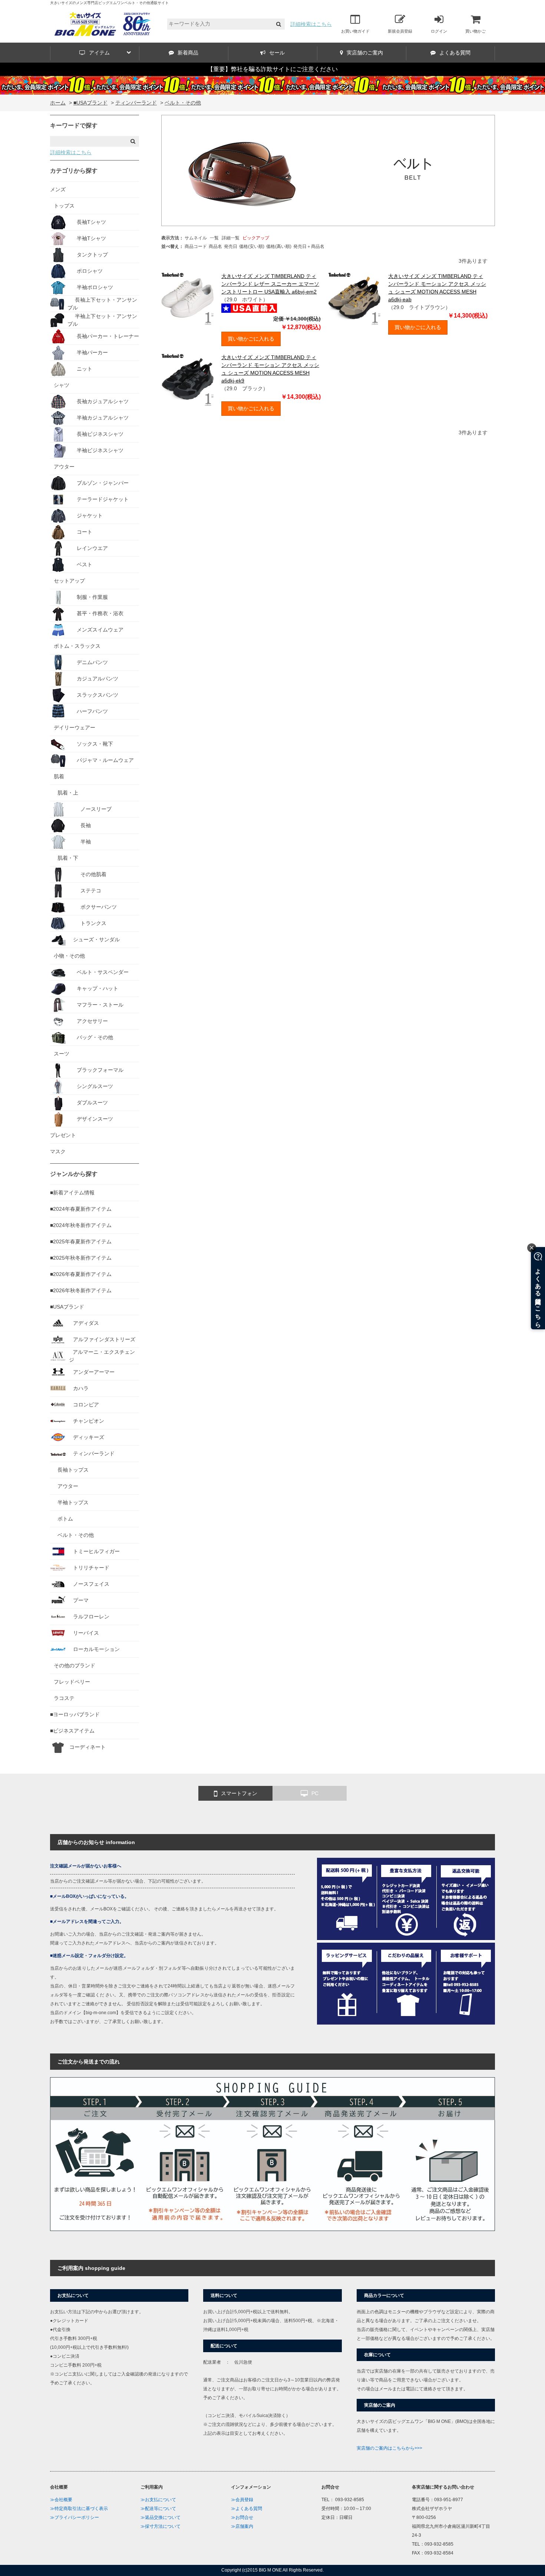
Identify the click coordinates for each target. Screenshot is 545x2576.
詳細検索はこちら (311, 24)
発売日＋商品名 (309, 246)
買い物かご (475, 31)
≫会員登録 (242, 2500)
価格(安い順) (252, 246)
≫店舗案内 (242, 2526)
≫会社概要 (61, 2500)
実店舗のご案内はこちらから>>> (389, 2448)
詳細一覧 (231, 238)
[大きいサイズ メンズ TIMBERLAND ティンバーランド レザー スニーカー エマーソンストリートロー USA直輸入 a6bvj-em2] (188, 299)
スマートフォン (239, 1793)
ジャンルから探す (74, 1174)
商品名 (215, 246)
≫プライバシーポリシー (75, 2517)
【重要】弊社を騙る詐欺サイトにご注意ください (272, 69)
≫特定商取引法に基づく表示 (79, 2509)
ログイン (439, 31)
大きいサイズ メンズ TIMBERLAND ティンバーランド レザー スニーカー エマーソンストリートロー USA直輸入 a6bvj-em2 (270, 284)
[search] (279, 24)
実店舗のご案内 (365, 53)
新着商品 (188, 53)
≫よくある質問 (247, 2509)
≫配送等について (158, 2509)
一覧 (214, 238)
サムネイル (196, 238)
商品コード (196, 246)
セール (277, 53)
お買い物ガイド (355, 31)
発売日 (231, 246)
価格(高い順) (279, 246)
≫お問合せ (242, 2517)
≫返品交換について (161, 2517)
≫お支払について (158, 2500)
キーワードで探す (74, 125)
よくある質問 (455, 53)
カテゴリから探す (74, 171)
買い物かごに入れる (251, 339)
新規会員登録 (400, 31)
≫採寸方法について (161, 2526)
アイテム (99, 53)
